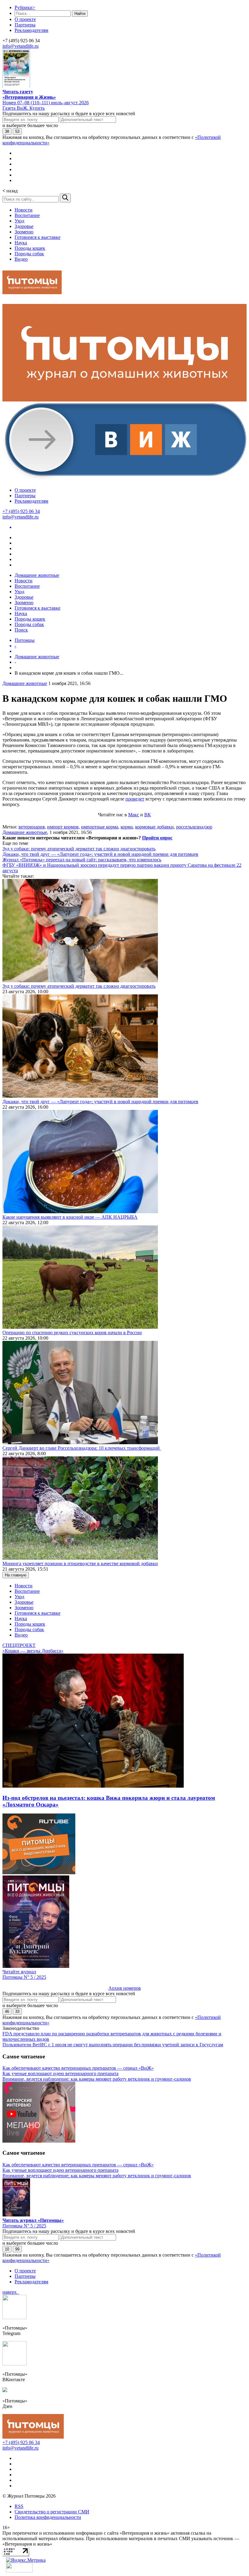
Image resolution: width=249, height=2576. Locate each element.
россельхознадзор (194, 827)
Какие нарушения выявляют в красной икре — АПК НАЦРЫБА (70, 1217)
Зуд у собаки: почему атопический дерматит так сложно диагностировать (79, 849)
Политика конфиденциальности (48, 2517)
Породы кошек (30, 248)
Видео (21, 259)
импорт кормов (63, 827)
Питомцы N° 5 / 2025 (24, 1977)
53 (17, 131)
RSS (19, 2506)
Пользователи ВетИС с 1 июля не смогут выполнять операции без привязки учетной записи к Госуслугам (113, 2045)
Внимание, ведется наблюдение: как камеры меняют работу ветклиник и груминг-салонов (97, 2079)
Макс (134, 815)
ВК (148, 815)
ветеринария (32, 827)
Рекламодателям (31, 30)
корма (127, 827)
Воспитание (27, 215)
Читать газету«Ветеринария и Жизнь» (29, 94)
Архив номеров (125, 1988)
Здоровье (24, 226)
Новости (24, 210)
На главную (16, 1575)
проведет (135, 799)
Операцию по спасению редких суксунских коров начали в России (72, 1333)
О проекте (25, 19)
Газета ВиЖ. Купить (24, 108)
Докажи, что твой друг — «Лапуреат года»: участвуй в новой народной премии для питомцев (100, 854)
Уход (19, 221)
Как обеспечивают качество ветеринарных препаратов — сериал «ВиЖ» (78, 2068)
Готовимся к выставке (38, 237)
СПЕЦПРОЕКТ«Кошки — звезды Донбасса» (33, 1648)
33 (17, 2011)
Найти (80, 14)
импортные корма (100, 827)
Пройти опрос (157, 838)
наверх (11, 2292)
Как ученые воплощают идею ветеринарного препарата (60, 2073)
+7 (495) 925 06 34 (21, 511)
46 (7, 2011)
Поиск (21, 630)
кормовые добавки (154, 827)
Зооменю (24, 232)
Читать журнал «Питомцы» (33, 2220)
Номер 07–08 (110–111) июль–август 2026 (46, 103)
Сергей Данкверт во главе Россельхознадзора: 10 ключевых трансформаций (82, 1448)
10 (7, 2249)
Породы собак (29, 254)
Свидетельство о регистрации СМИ (52, 2512)
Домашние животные (37, 575)
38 (7, 131)
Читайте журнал (19, 1972)
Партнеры (25, 25)
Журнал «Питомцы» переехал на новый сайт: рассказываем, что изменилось (82, 860)
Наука (21, 243)
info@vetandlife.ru (20, 46)
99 (17, 2249)
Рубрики (25, 7)
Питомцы (25, 640)
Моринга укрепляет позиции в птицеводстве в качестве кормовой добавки (80, 1564)
